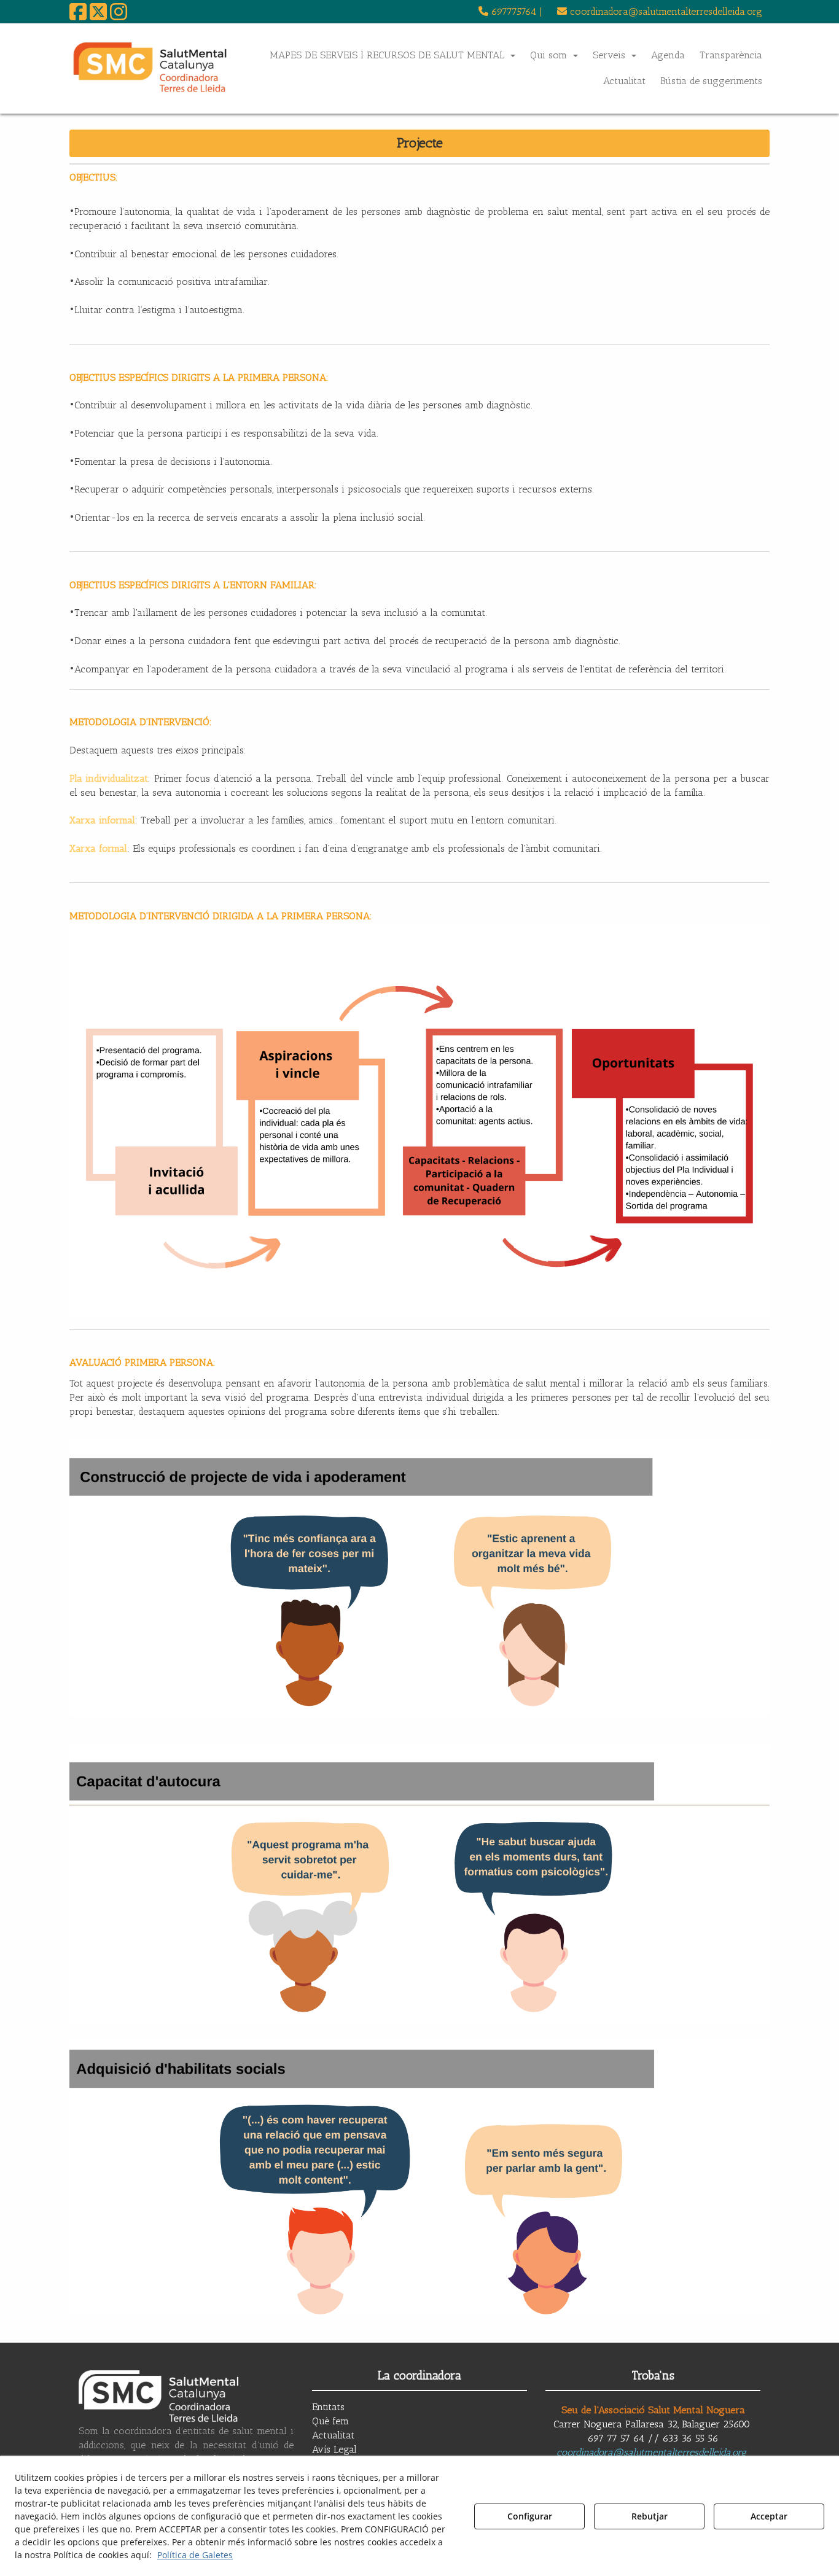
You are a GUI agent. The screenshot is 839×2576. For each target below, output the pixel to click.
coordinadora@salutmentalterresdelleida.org (651, 2452)
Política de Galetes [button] (195, 2555)
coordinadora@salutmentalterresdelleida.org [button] (665, 11)
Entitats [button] (328, 2407)
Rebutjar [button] (650, 2516)
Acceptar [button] (769, 2516)
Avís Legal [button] (334, 2449)
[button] (78, 16)
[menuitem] (510, 12)
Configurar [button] (530, 2516)
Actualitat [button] (333, 2435)
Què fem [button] (330, 2421)
